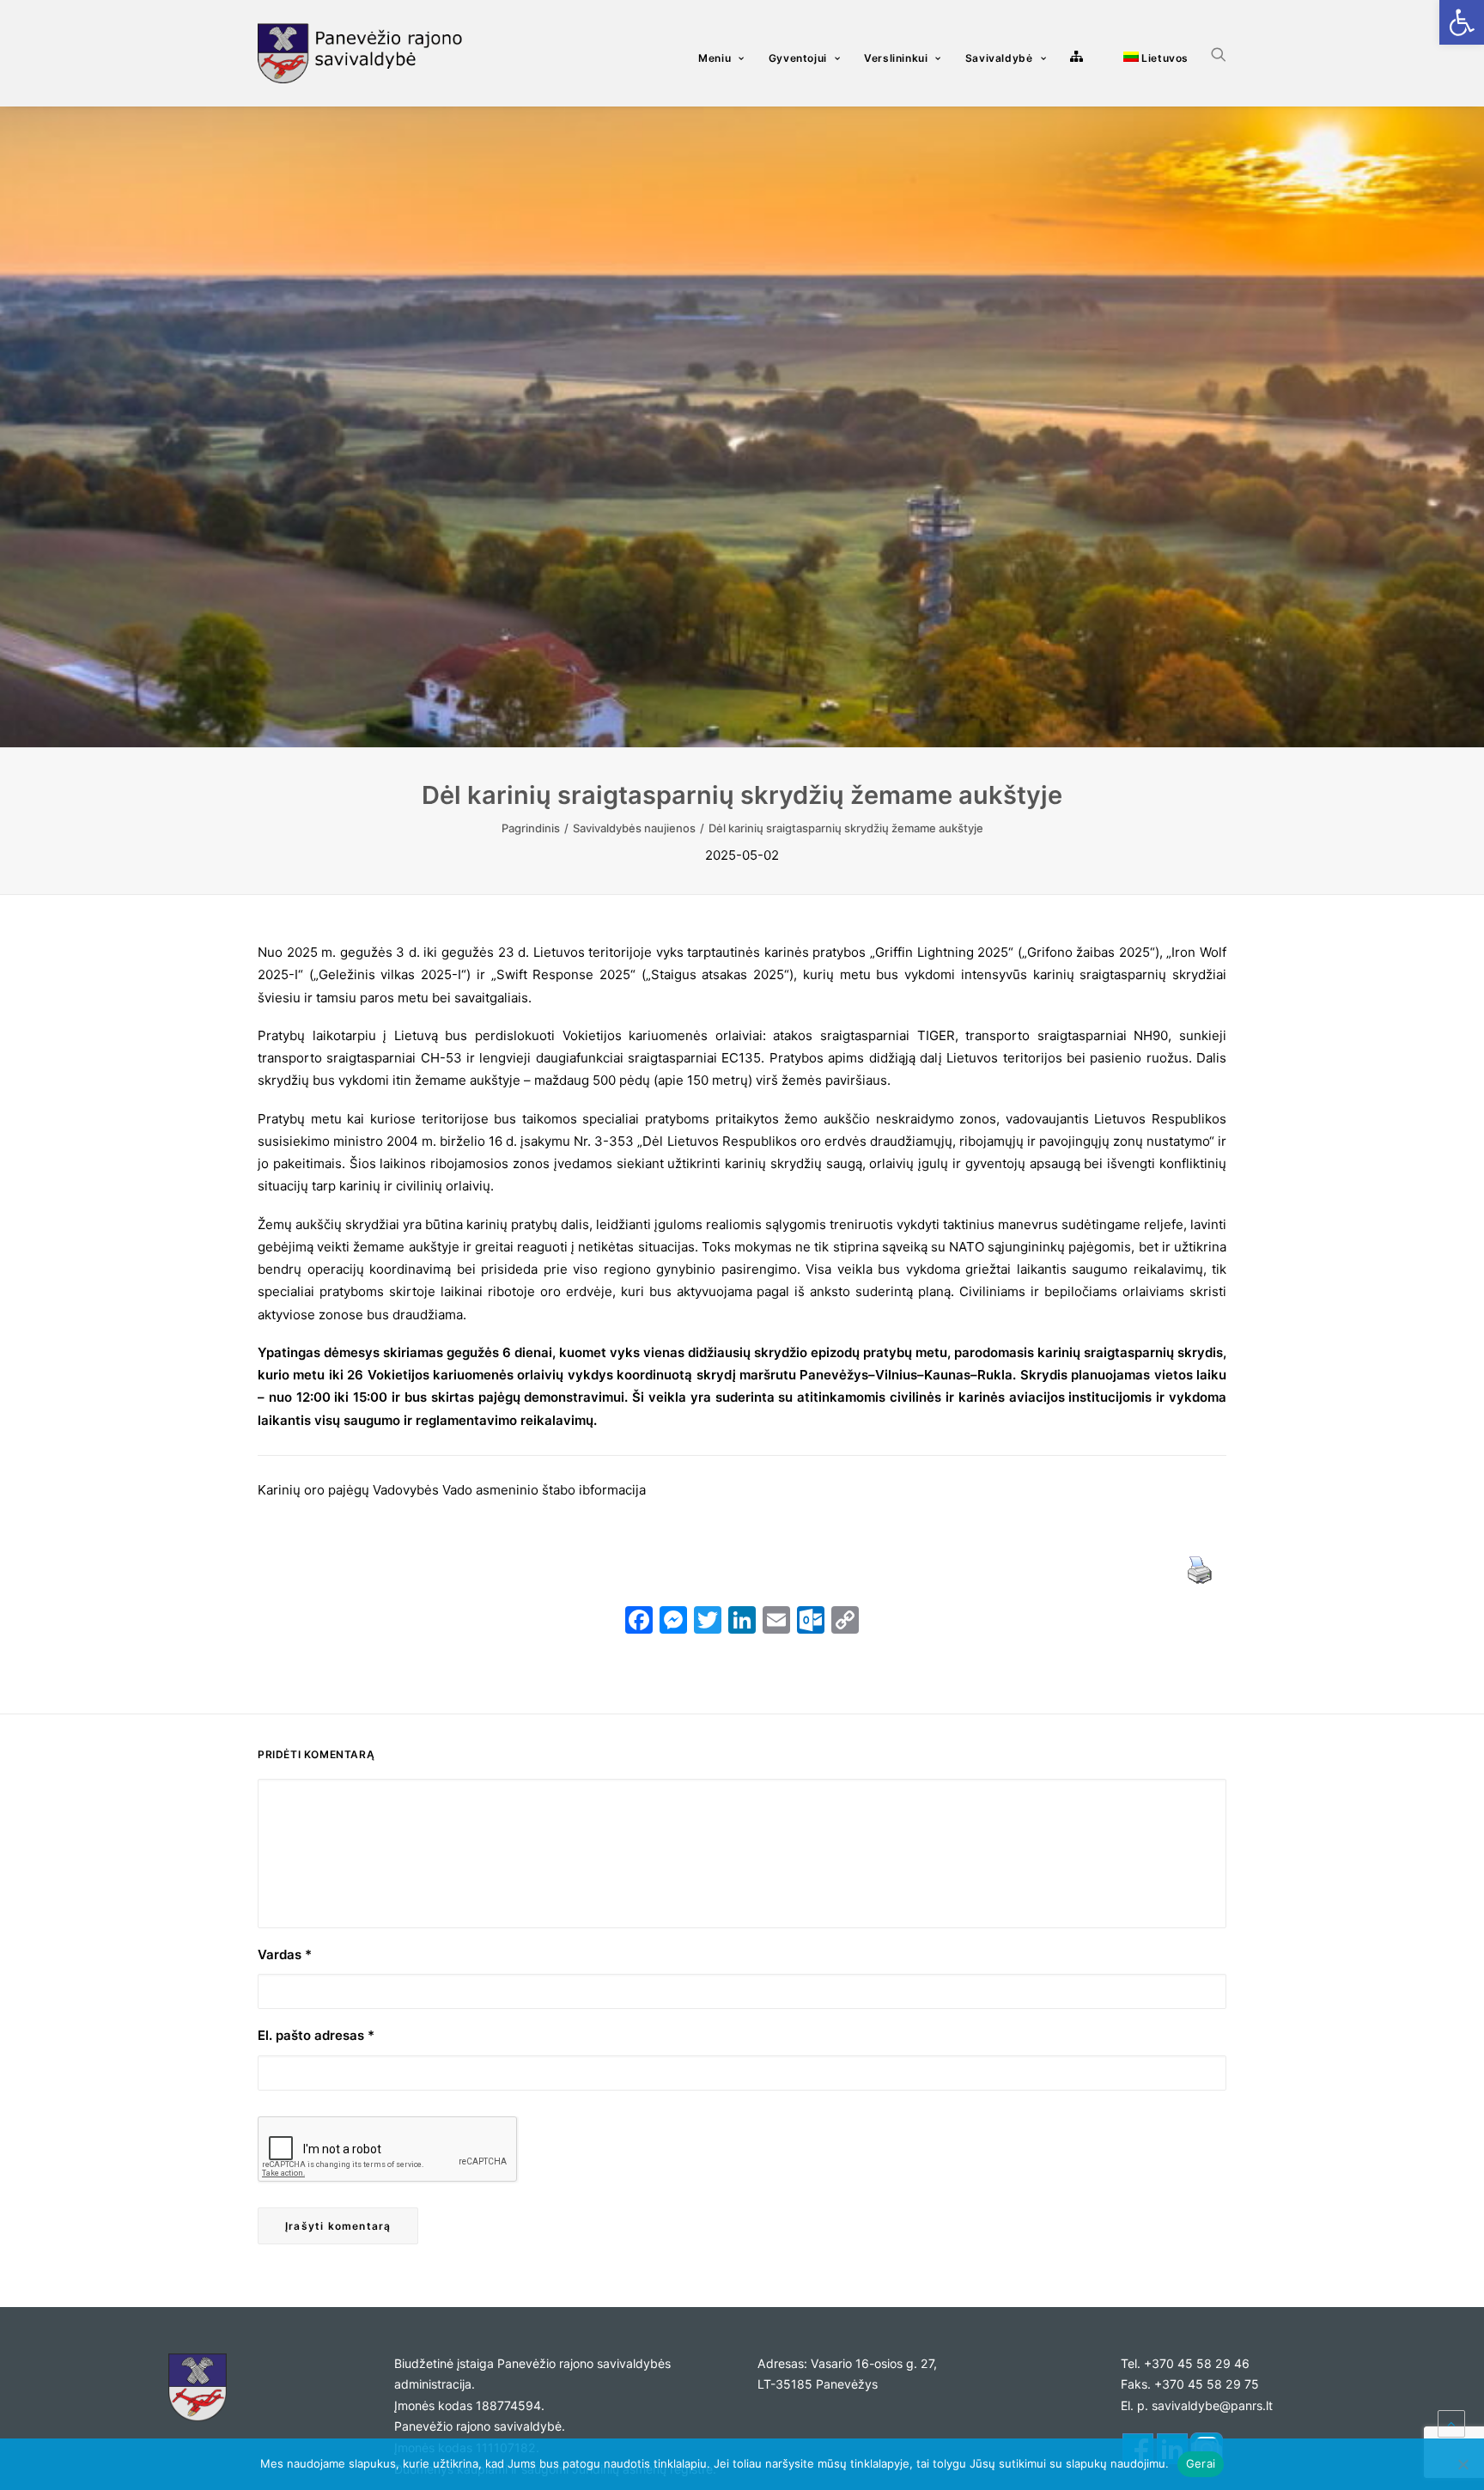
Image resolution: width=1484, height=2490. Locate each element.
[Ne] (1463, 2464)
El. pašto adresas (316, 2035)
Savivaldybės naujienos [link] (634, 828)
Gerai (1201, 2463)
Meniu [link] (715, 58)
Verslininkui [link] (896, 58)
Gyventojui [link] (798, 58)
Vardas (285, 1954)
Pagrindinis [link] (531, 828)
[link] (1462, 22)
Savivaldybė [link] (999, 58)
